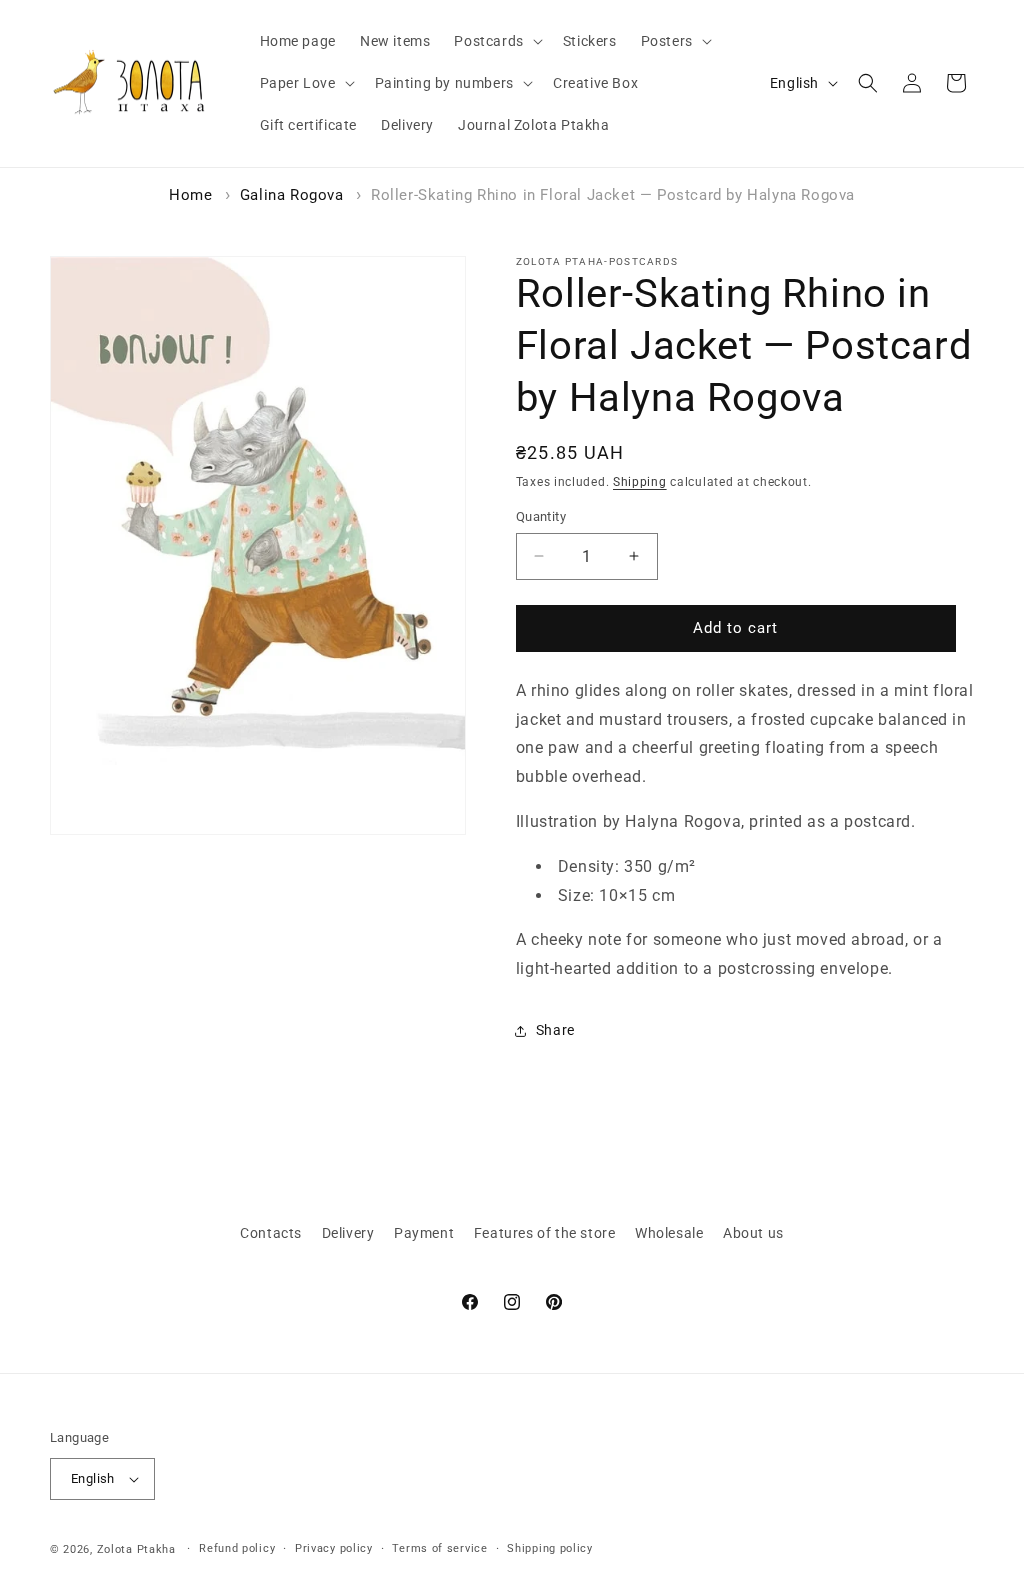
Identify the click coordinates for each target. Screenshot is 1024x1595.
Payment (424, 1233)
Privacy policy (334, 1548)
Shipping (640, 482)
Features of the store (545, 1233)
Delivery (348, 1233)
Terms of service (439, 1548)
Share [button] (555, 1030)
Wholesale (669, 1233)
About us (753, 1233)
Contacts (271, 1233)
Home (190, 195)
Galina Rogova (292, 195)
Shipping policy (550, 1548)
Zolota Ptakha (136, 1549)
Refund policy (237, 1548)
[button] (496, 41)
